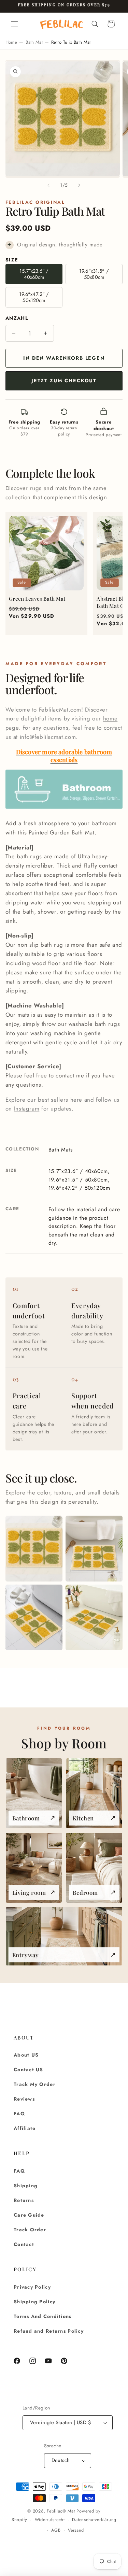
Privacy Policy (32, 2287)
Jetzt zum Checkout (64, 381)
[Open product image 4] (94, 1618)
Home (11, 42)
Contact (24, 2244)
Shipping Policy (34, 2302)
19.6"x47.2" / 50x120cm (34, 297)
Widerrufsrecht (50, 2520)
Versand (76, 2530)
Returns (24, 2200)
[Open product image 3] (34, 1618)
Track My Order (35, 2084)
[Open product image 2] (94, 1549)
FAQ (19, 2114)
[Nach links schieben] (48, 185)
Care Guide (29, 2215)
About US (26, 2055)
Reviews (24, 2099)
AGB (56, 2530)
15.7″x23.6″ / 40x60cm (34, 274)
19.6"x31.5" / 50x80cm (94, 274)
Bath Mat (34, 42)
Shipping (26, 2186)
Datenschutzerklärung (94, 2520)
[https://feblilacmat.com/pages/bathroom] (64, 808)
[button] (14, 24)
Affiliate (25, 2128)
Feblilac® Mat (61, 2511)
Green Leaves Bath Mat (37, 599)
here (76, 1100)
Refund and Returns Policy (49, 2331)
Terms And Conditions (43, 2316)
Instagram (27, 1108)
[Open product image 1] (34, 1549)
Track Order (30, 2230)
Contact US (29, 2070)
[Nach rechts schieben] (80, 185)
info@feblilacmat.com (48, 737)
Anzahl (17, 318)
